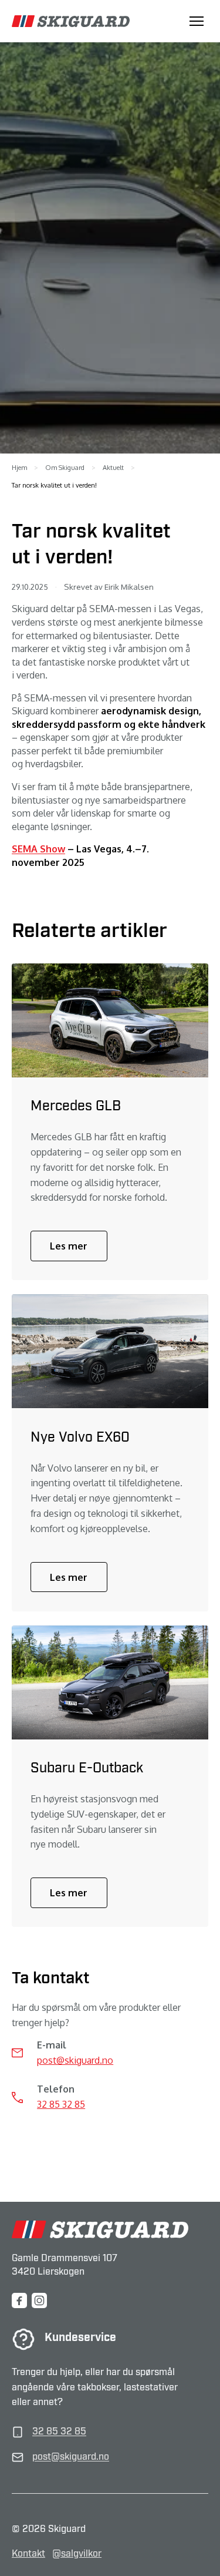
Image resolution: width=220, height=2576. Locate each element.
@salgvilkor (77, 2554)
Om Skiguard (65, 468)
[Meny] (197, 21)
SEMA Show (38, 849)
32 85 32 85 (61, 2104)
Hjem (19, 468)
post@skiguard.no (75, 2060)
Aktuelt (113, 468)
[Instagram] (39, 2300)
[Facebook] (19, 2300)
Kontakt (28, 2554)
